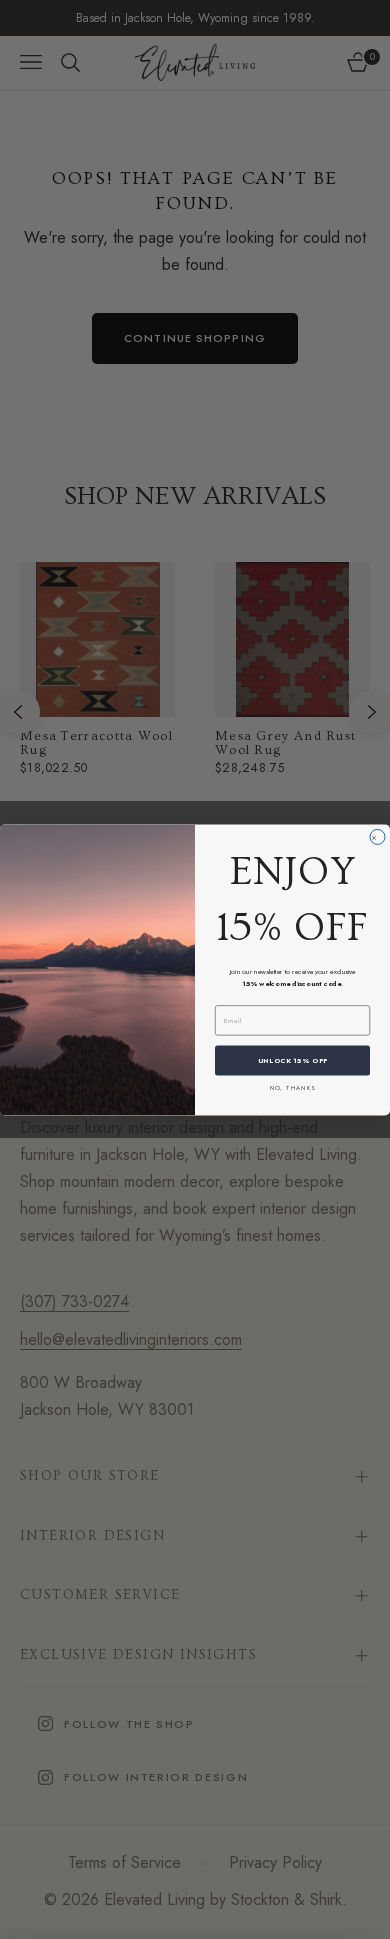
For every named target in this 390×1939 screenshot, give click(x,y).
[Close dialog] (377, 836)
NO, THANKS (293, 1087)
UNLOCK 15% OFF (293, 1060)
